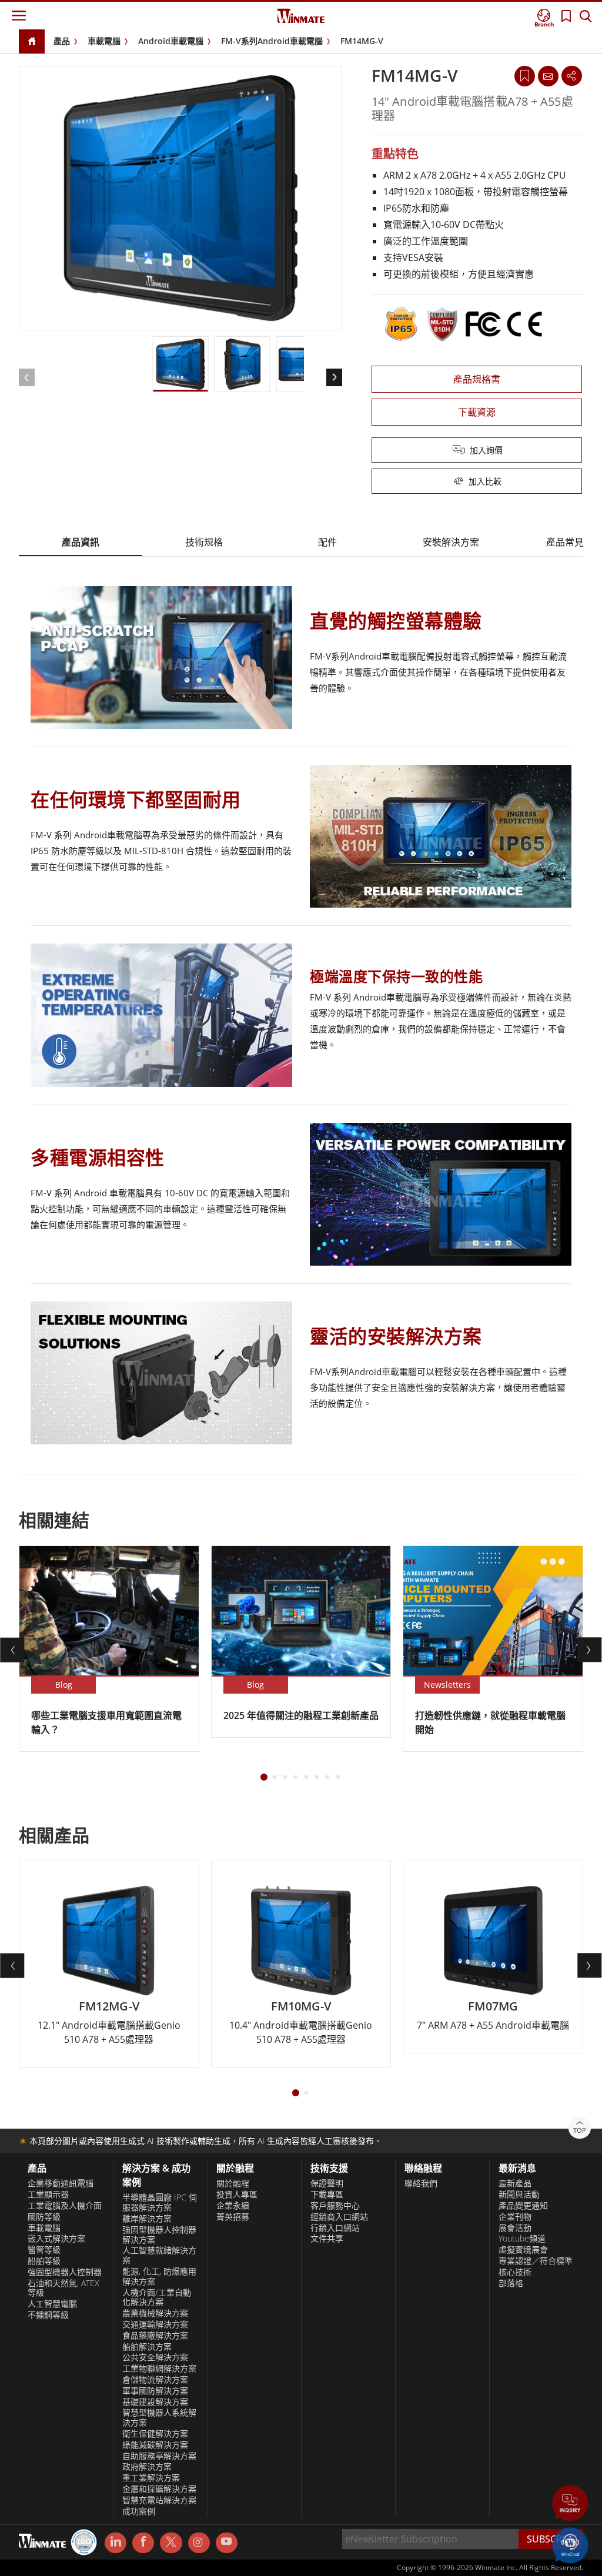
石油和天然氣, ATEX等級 (63, 2288)
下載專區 (327, 2194)
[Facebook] (143, 2543)
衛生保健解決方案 (155, 2434)
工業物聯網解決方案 (159, 2368)
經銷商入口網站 (339, 2217)
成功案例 (139, 2511)
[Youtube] (227, 2543)
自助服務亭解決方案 (159, 2456)
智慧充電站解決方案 (159, 2500)
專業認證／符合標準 (536, 2261)
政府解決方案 (147, 2467)
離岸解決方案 (147, 2219)
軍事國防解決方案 (155, 2391)
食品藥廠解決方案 (155, 2336)
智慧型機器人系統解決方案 (159, 2418)
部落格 (511, 2283)
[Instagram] (199, 2543)
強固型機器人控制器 (65, 2272)
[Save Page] (525, 75)
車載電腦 (104, 41)
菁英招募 (233, 2217)
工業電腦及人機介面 (65, 2206)
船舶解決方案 (147, 2347)
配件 (327, 542)
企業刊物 (515, 2217)
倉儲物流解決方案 (155, 2380)
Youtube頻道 (522, 2239)
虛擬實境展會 (523, 2250)
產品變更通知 (523, 2206)
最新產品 (515, 2183)
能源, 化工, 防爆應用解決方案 (159, 2276)
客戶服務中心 (335, 2206)
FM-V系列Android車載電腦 (272, 41)
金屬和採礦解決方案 (159, 2489)
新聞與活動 (519, 2194)
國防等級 (44, 2217)
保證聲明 (327, 2183)
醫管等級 (44, 2250)
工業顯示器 (48, 2194)
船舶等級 (44, 2261)
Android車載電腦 (171, 41)
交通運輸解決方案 (155, 2324)
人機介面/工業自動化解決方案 (157, 2298)
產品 (62, 41)
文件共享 (327, 2239)
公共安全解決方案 (155, 2357)
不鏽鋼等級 (48, 2315)
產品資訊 (81, 542)
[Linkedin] (116, 2543)
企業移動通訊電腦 (61, 2183)
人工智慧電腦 (52, 2304)
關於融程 (233, 2183)
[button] (570, 2504)
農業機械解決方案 (155, 2313)
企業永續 (233, 2206)
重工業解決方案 (151, 2478)
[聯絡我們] (548, 76)
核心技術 (515, 2272)
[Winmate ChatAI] (570, 2544)
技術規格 (204, 542)
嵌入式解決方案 (56, 2239)
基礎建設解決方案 (155, 2402)
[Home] (32, 42)
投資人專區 (237, 2194)
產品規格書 (477, 379)
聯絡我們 (421, 2183)
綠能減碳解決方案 (155, 2445)
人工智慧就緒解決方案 (159, 2255)
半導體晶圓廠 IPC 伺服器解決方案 (160, 2202)
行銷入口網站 (335, 2228)
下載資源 (477, 412)
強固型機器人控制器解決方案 (159, 2235)
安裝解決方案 (451, 542)
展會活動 (515, 2228)
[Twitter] (171, 2542)
